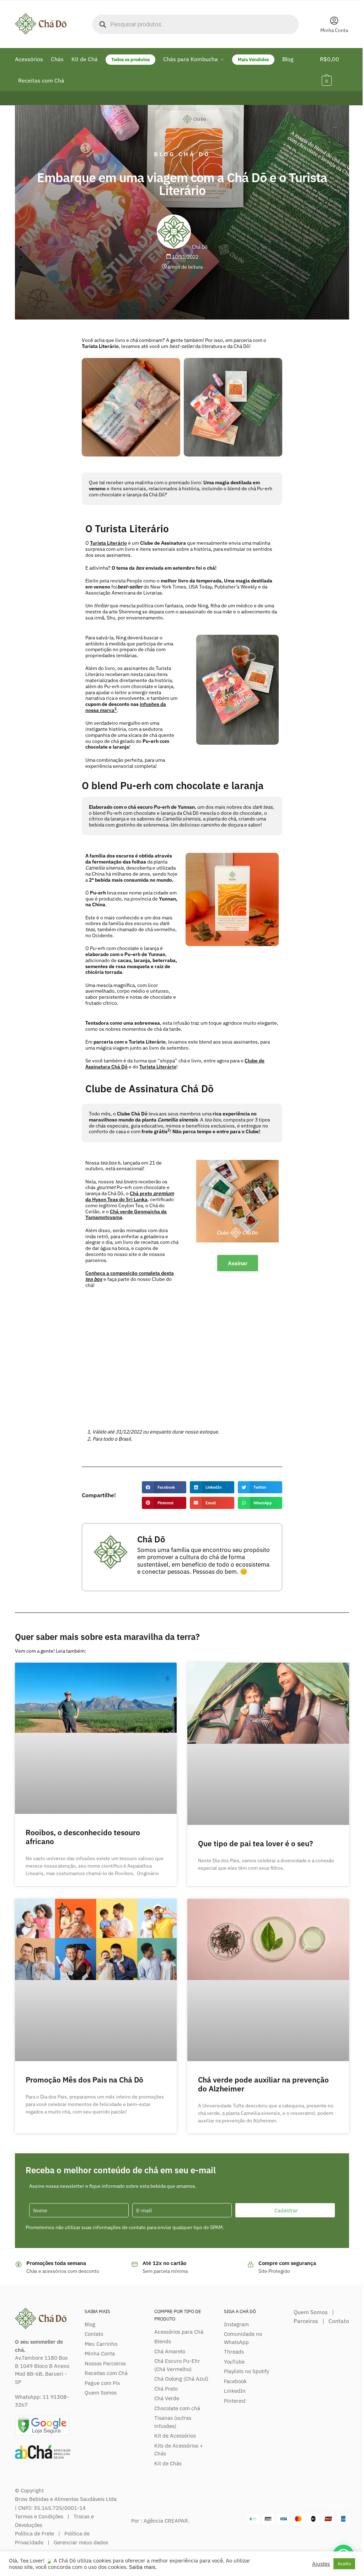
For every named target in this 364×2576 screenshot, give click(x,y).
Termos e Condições (39, 2516)
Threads (234, 2352)
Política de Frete (34, 2533)
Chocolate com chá (177, 2408)
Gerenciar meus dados (81, 2542)
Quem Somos (101, 2393)
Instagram (236, 2324)
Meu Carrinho (101, 2344)
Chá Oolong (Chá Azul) (181, 2379)
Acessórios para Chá (179, 2332)
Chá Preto (166, 2389)
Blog (90, 2324)
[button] (164, 1487)
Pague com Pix (102, 2383)
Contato (94, 2334)
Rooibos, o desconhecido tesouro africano (83, 1837)
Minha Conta (334, 30)
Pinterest (235, 2401)
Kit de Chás (168, 2463)
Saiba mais (142, 2567)
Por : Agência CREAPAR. (160, 2521)
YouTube (234, 2362)
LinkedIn (235, 2391)
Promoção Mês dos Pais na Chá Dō (84, 2080)
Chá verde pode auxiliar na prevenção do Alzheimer (263, 2084)
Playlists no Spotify (247, 2371)
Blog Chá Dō (182, 154)
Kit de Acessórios (175, 2436)
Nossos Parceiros (105, 2363)
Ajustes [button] (321, 2564)
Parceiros (306, 2321)
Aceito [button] (344, 2564)
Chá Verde (167, 2398)
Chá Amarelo (170, 2351)
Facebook (235, 2381)
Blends (163, 2341)
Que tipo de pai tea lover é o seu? (255, 1843)
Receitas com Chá (106, 2373)
